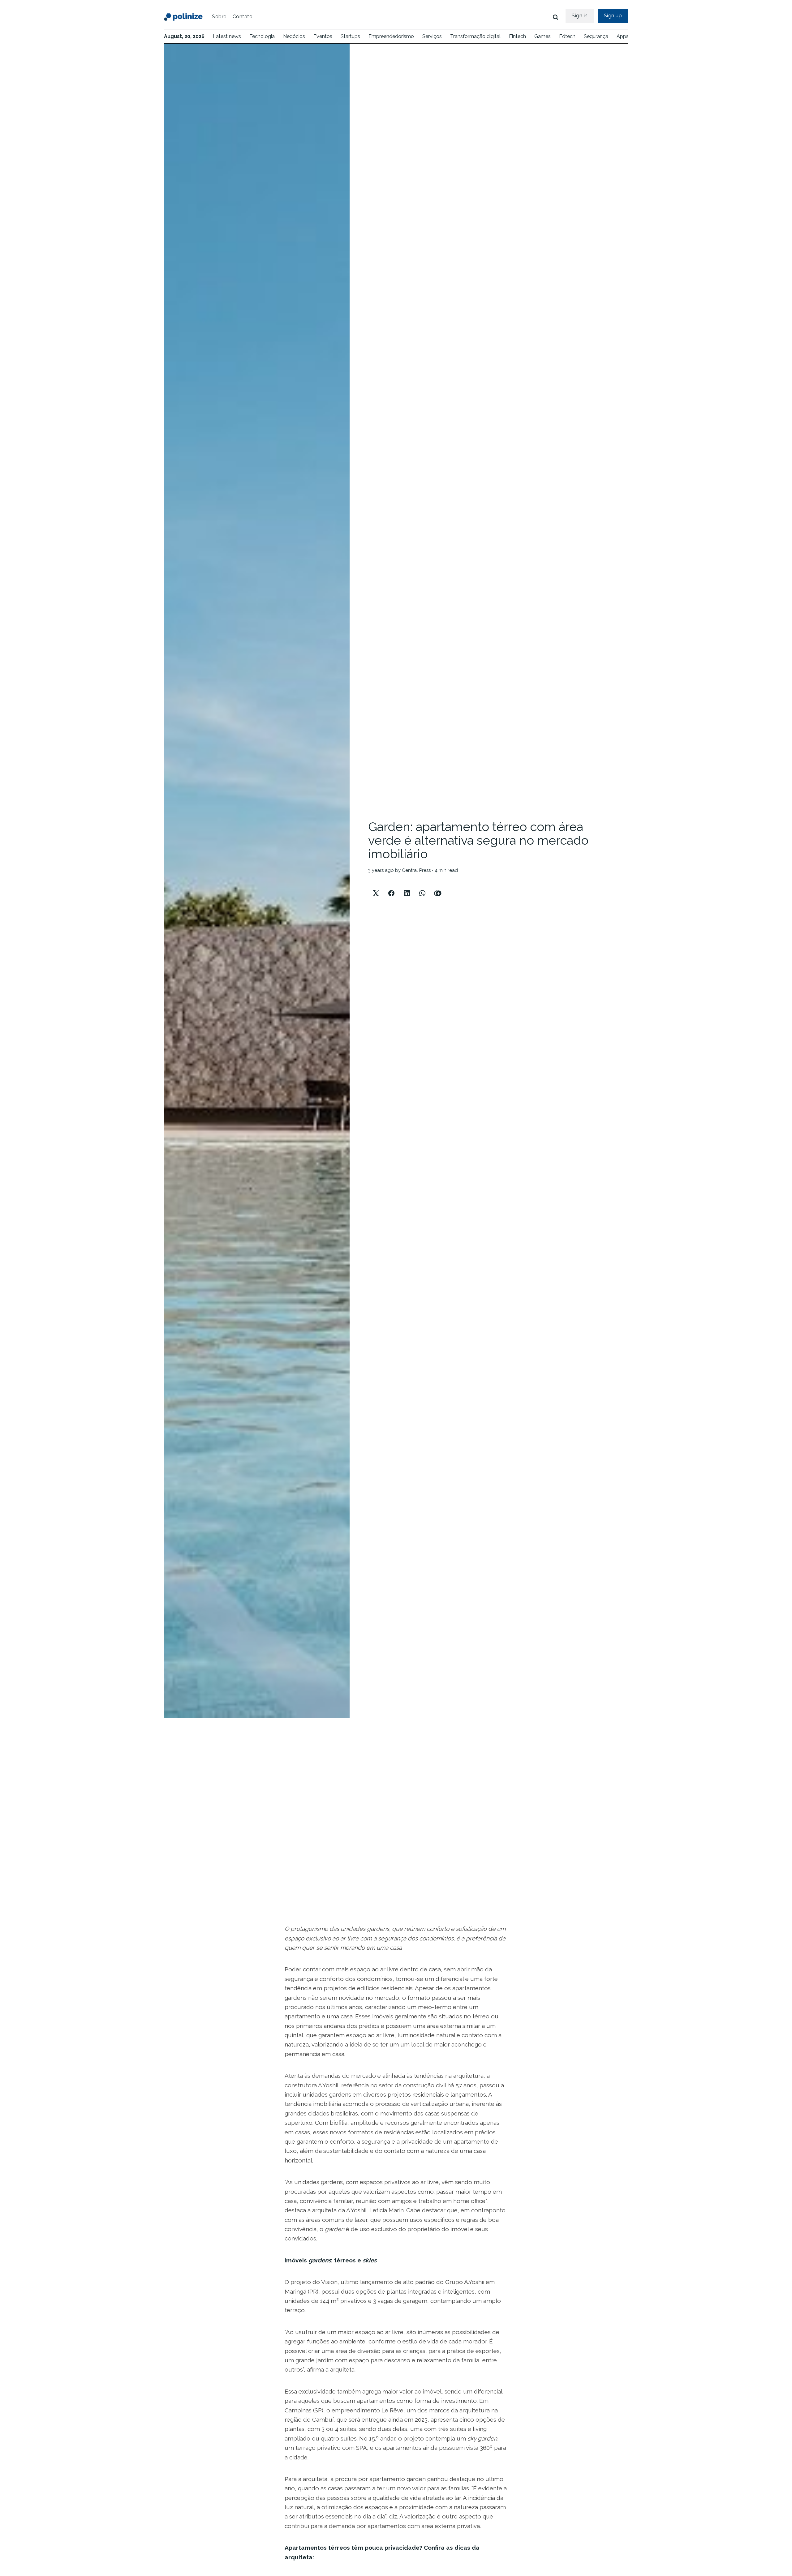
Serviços (432, 36)
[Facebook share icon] (391, 888)
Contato (243, 17)
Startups (350, 36)
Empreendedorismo (391, 36)
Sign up (613, 16)
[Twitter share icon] (376, 888)
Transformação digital (475, 36)
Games (542, 36)
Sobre (219, 17)
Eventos (323, 36)
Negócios (294, 36)
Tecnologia (262, 36)
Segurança (596, 36)
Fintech (517, 36)
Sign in (580, 16)
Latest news (227, 36)
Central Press (416, 870)
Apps (623, 36)
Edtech (567, 36)
